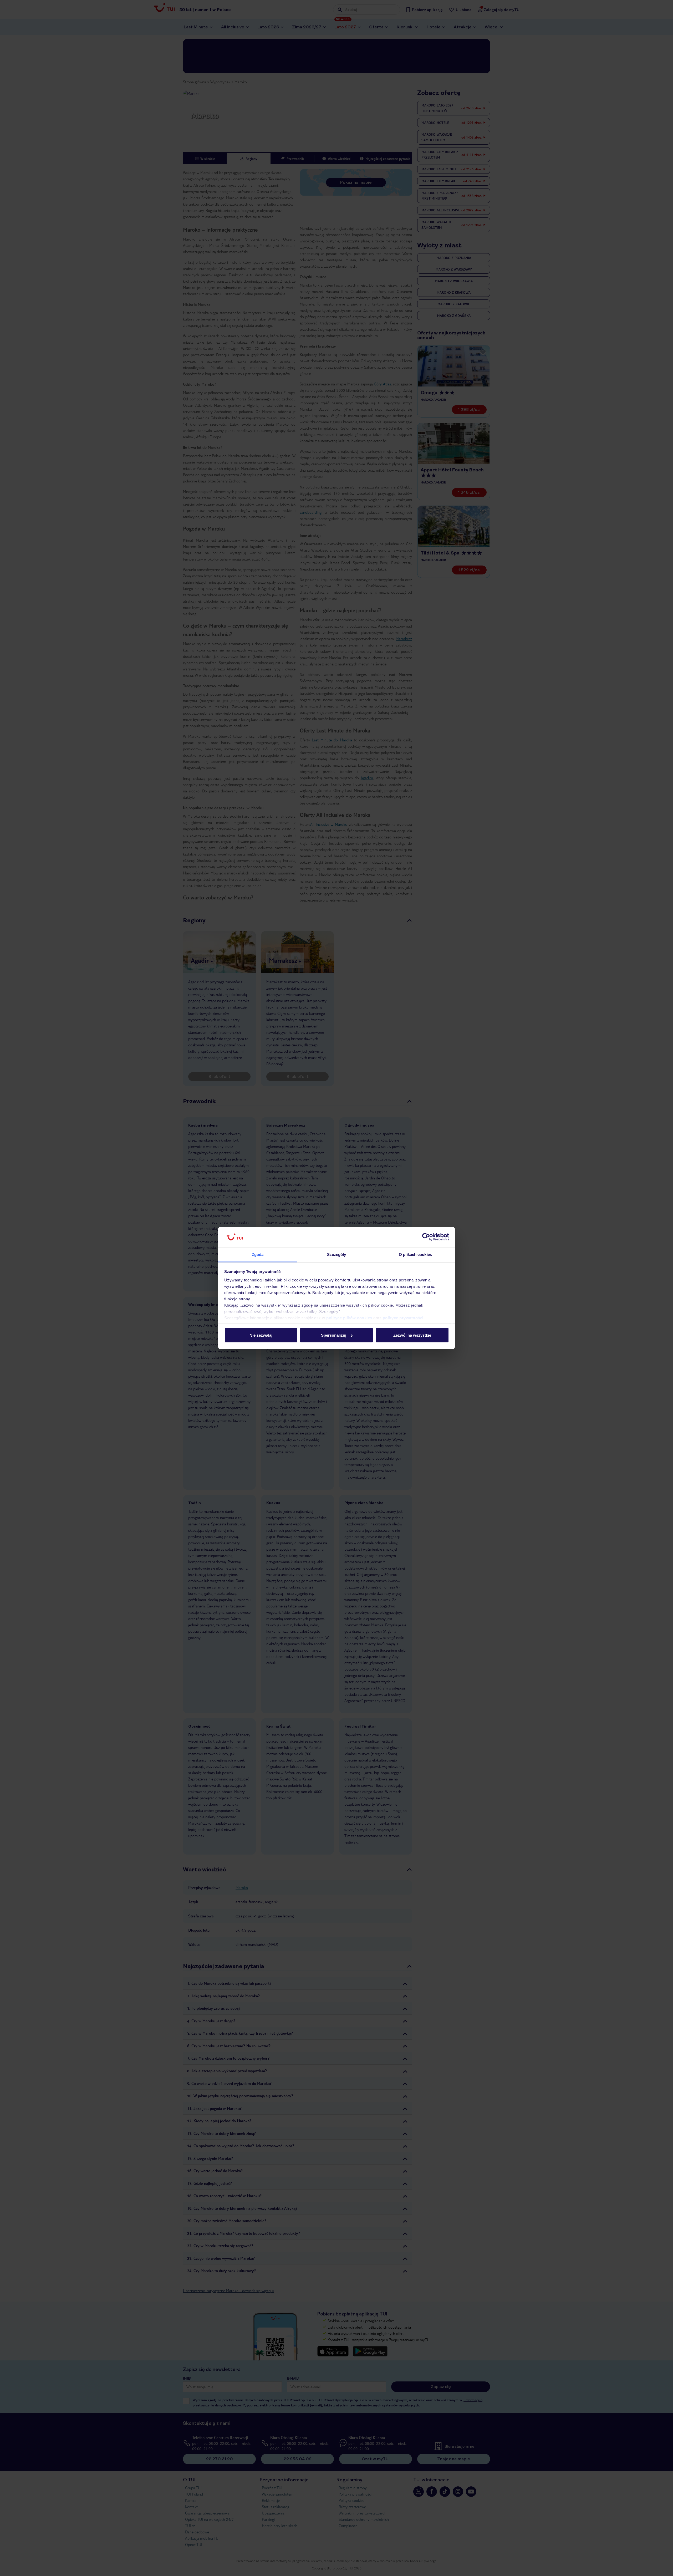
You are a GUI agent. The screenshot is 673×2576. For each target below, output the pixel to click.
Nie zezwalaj (261, 1335)
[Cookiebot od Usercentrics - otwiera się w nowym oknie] (426, 1237)
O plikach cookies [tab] (415, 1254)
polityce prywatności (403, 1318)
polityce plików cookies (349, 1318)
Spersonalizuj (334, 1335)
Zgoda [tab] (258, 1254)
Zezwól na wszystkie (412, 1335)
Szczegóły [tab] (337, 1254)
